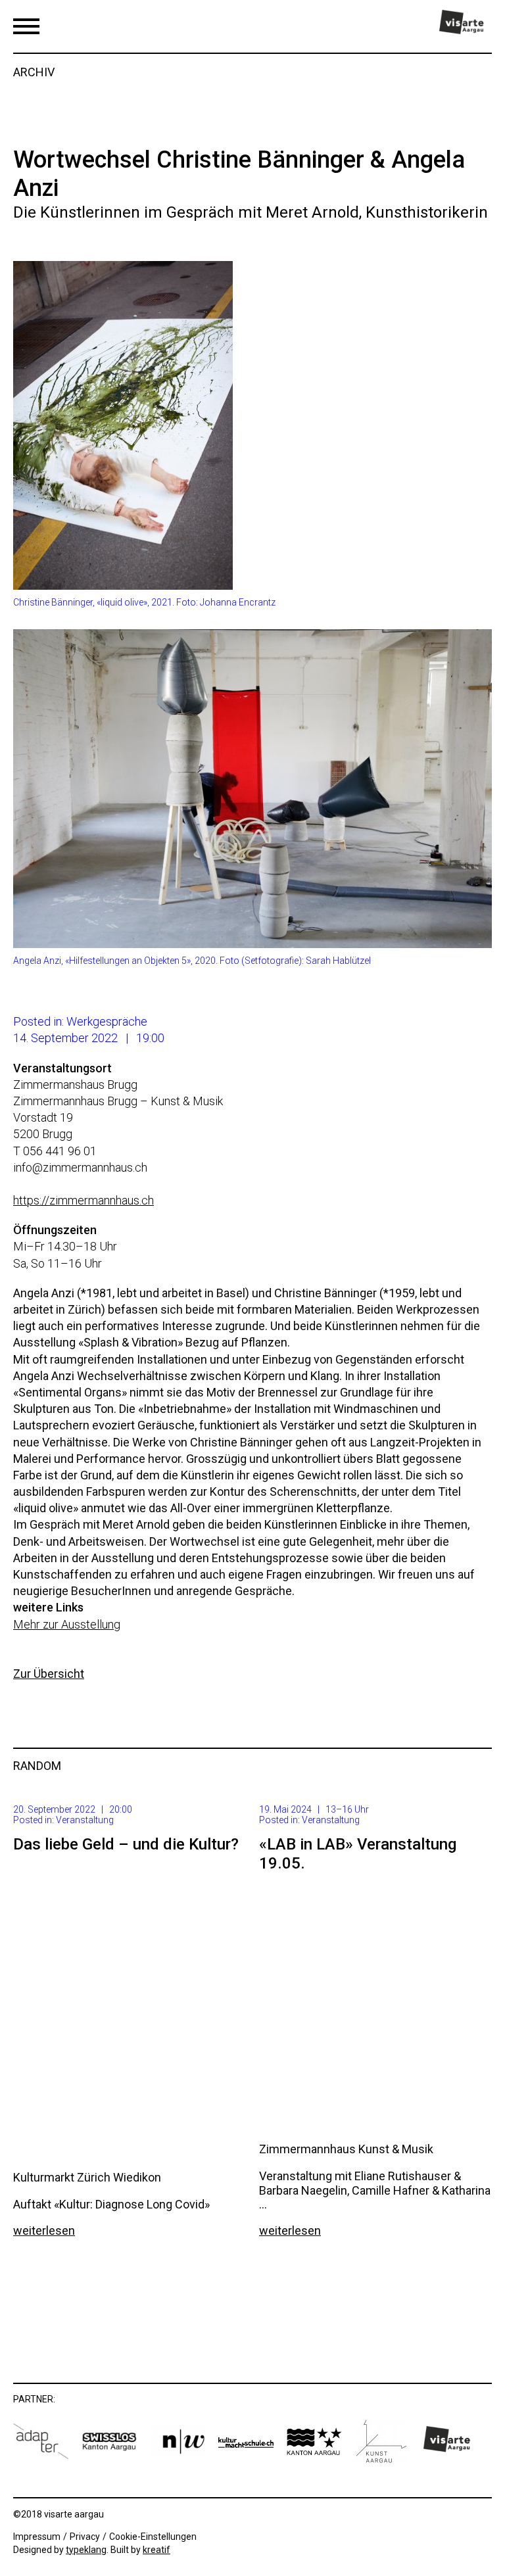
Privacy (85, 2537)
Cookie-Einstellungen (153, 2537)
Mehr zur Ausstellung (67, 1624)
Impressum (37, 2537)
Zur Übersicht (49, 1674)
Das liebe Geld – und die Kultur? (126, 1844)
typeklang (86, 2550)
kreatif (156, 2550)
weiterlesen (44, 2230)
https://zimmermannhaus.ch (84, 1200)
